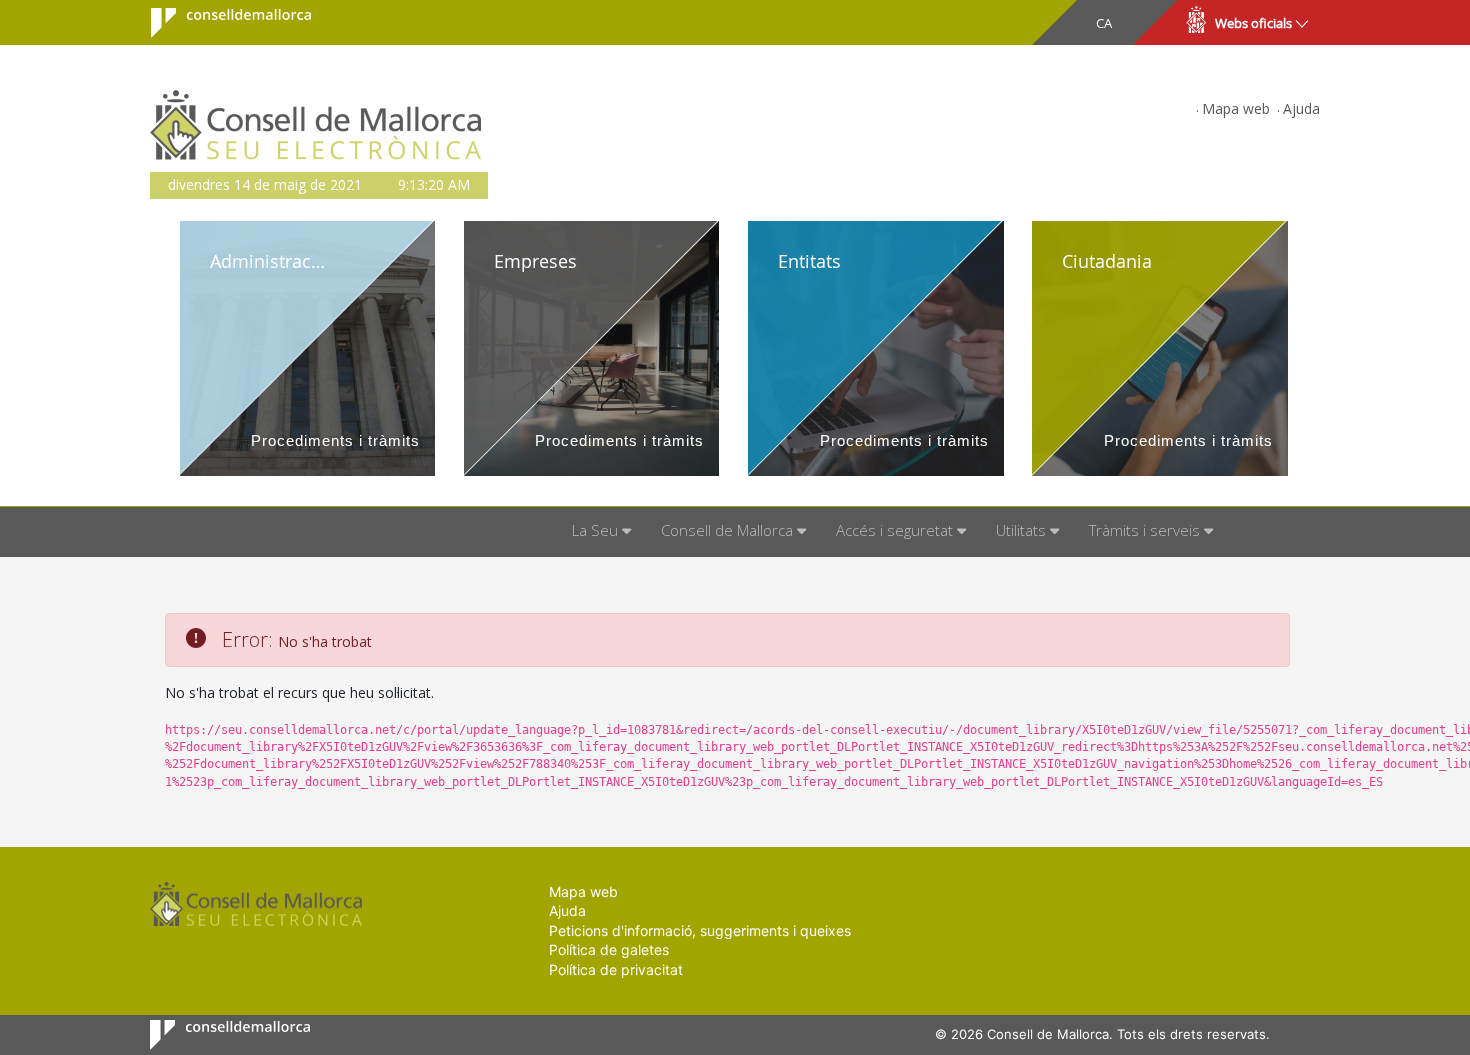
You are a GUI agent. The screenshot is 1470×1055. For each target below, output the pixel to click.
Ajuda (1301, 108)
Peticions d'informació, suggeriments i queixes (700, 930)
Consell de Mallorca (218, 23)
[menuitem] (601, 532)
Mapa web (1236, 108)
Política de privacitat (616, 969)
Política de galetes (609, 949)
